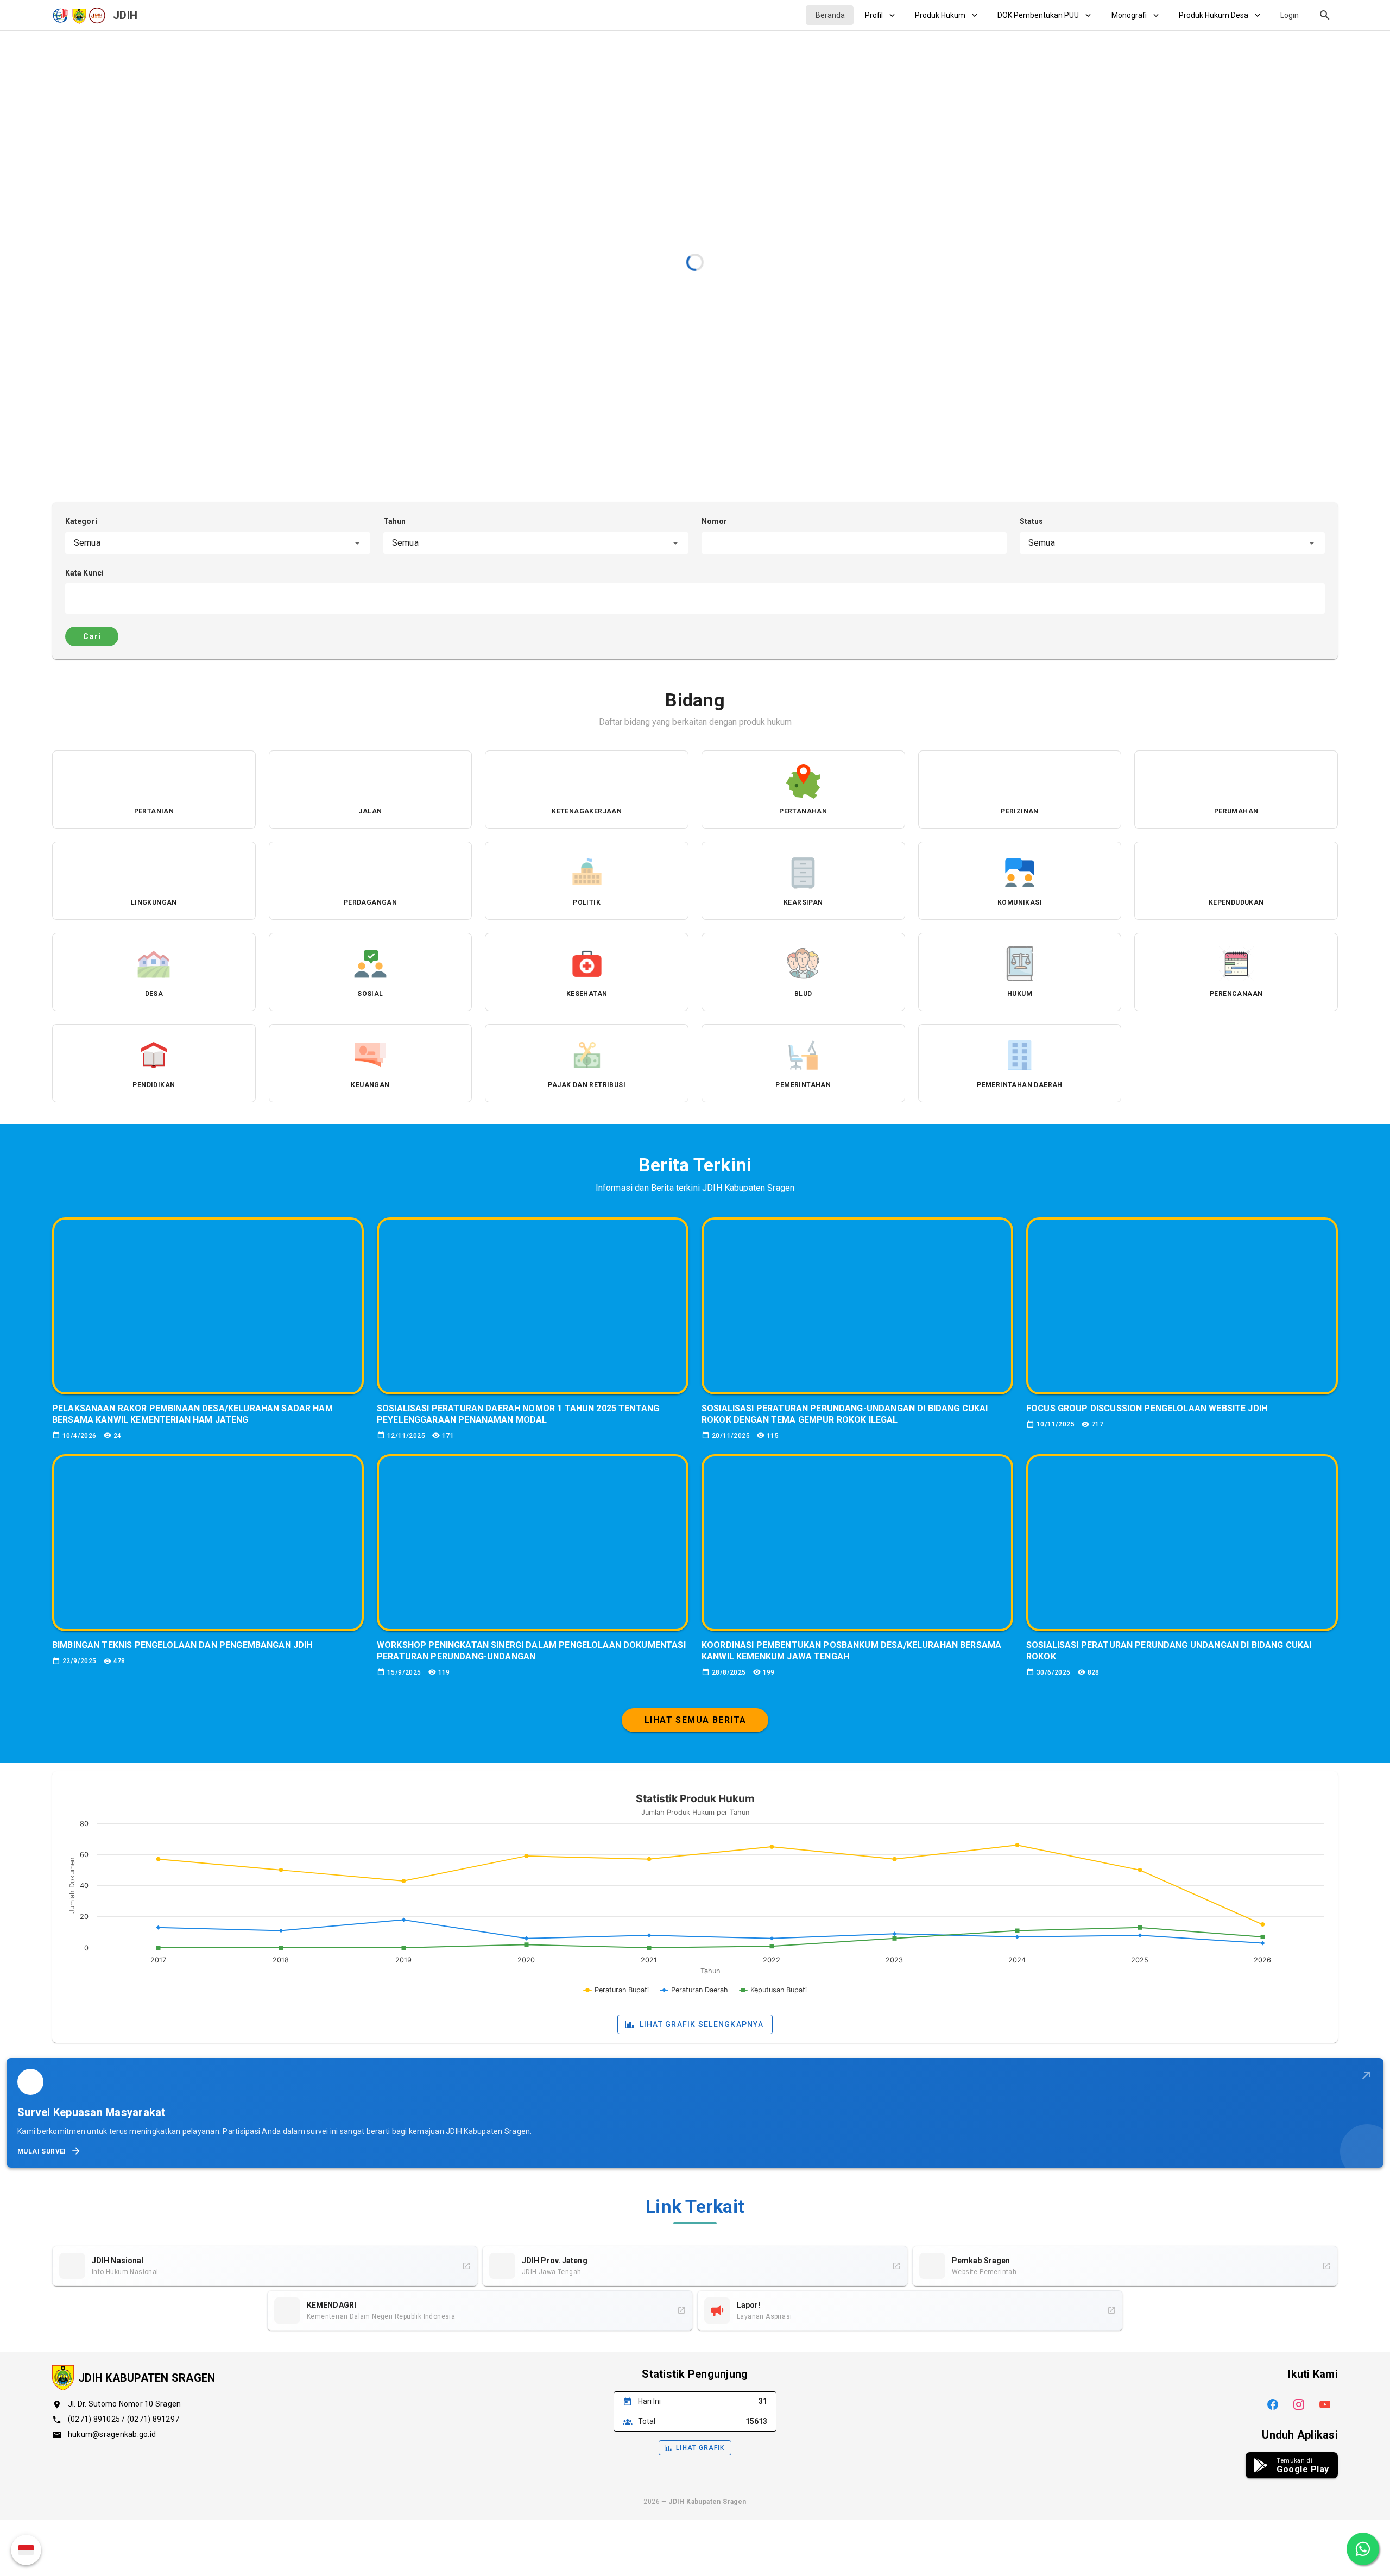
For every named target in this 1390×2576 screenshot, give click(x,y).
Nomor (715, 521)
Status (1032, 521)
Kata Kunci (84, 573)
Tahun (395, 521)
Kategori (81, 521)
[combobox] (218, 543)
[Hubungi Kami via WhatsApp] (1363, 2549)
